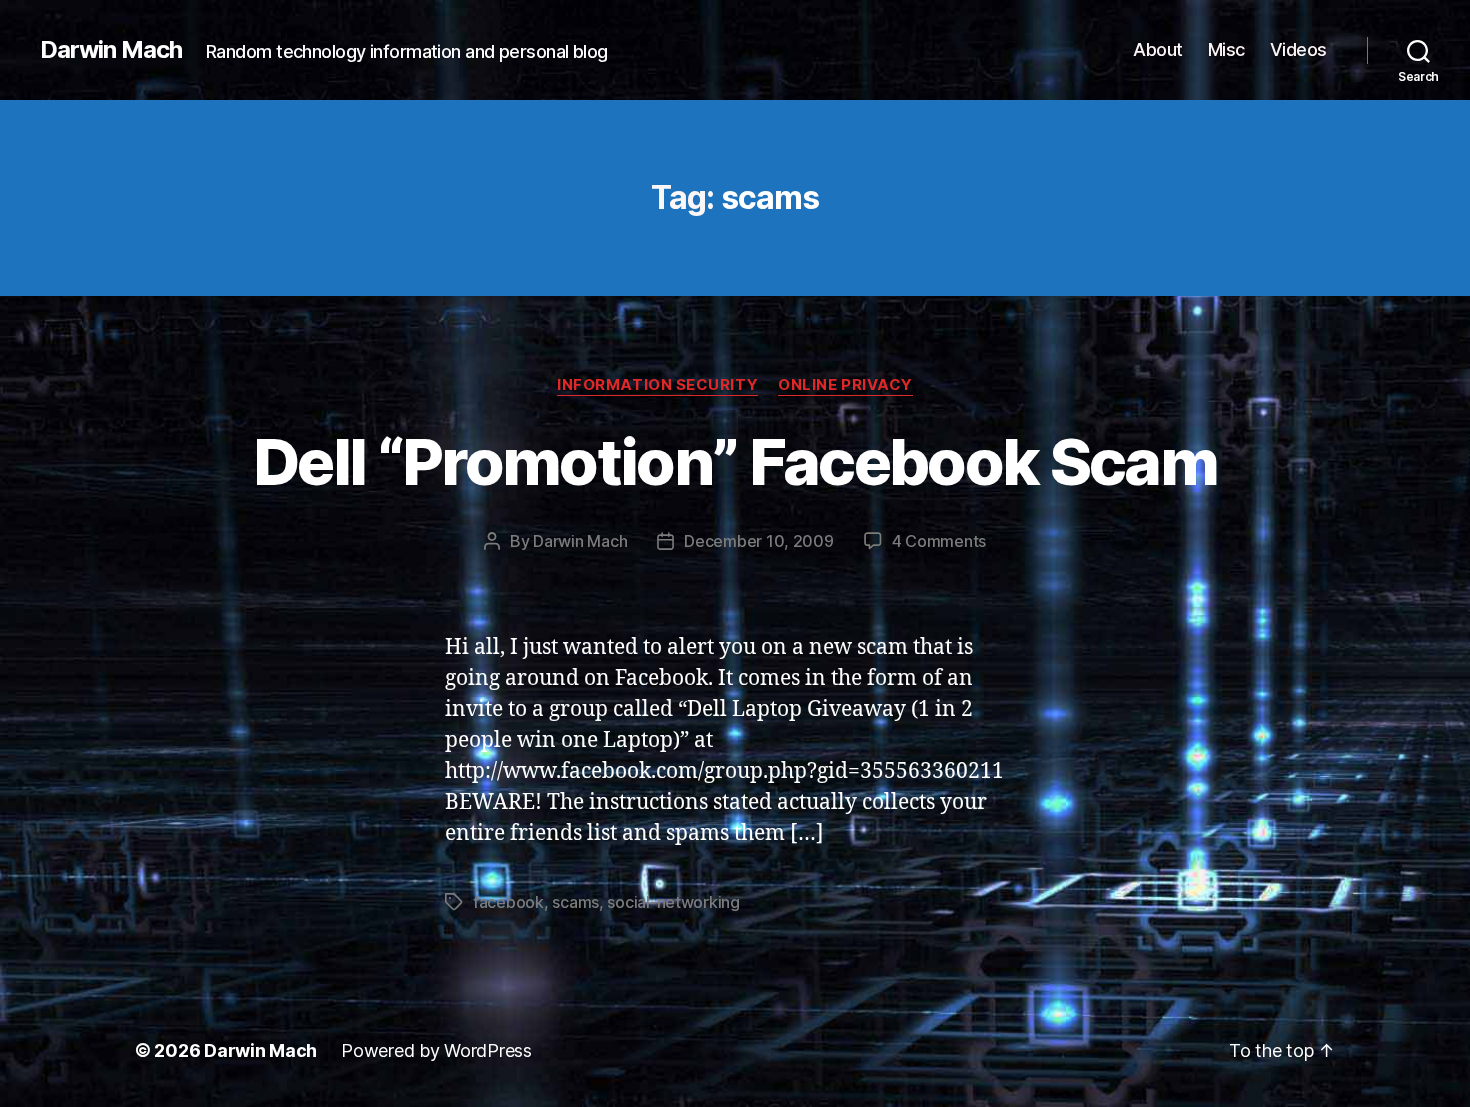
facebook (508, 902)
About (1158, 49)
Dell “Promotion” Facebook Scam (735, 461)
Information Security (657, 385)
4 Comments (939, 541)
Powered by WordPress (436, 1050)
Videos (1298, 49)
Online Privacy (845, 385)
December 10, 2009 (758, 541)
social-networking (673, 902)
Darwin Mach (111, 50)
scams (575, 902)
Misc (1226, 49)
